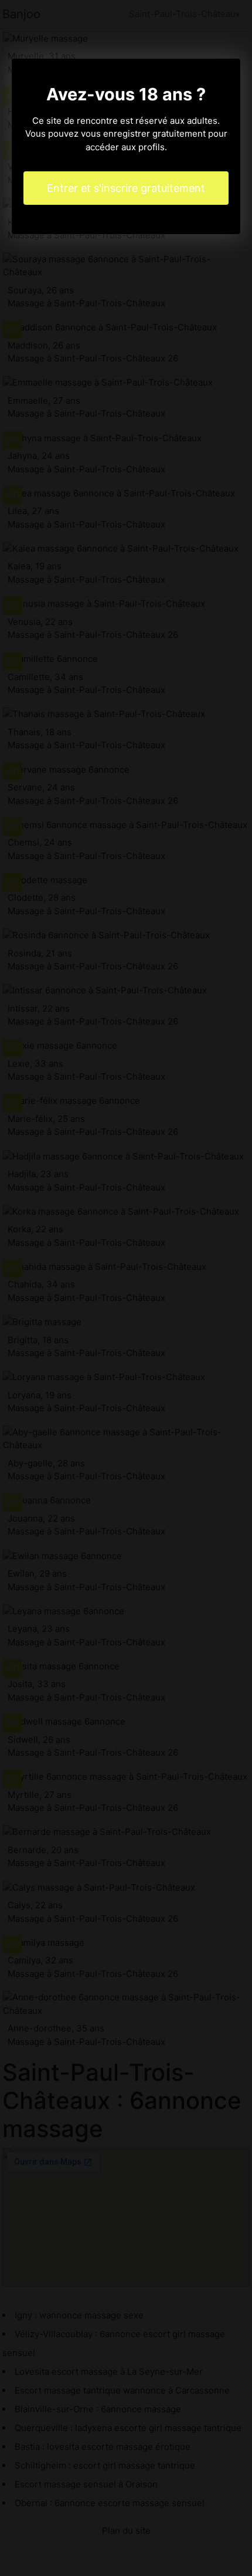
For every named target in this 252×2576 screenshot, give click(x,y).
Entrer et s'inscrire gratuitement (126, 188)
